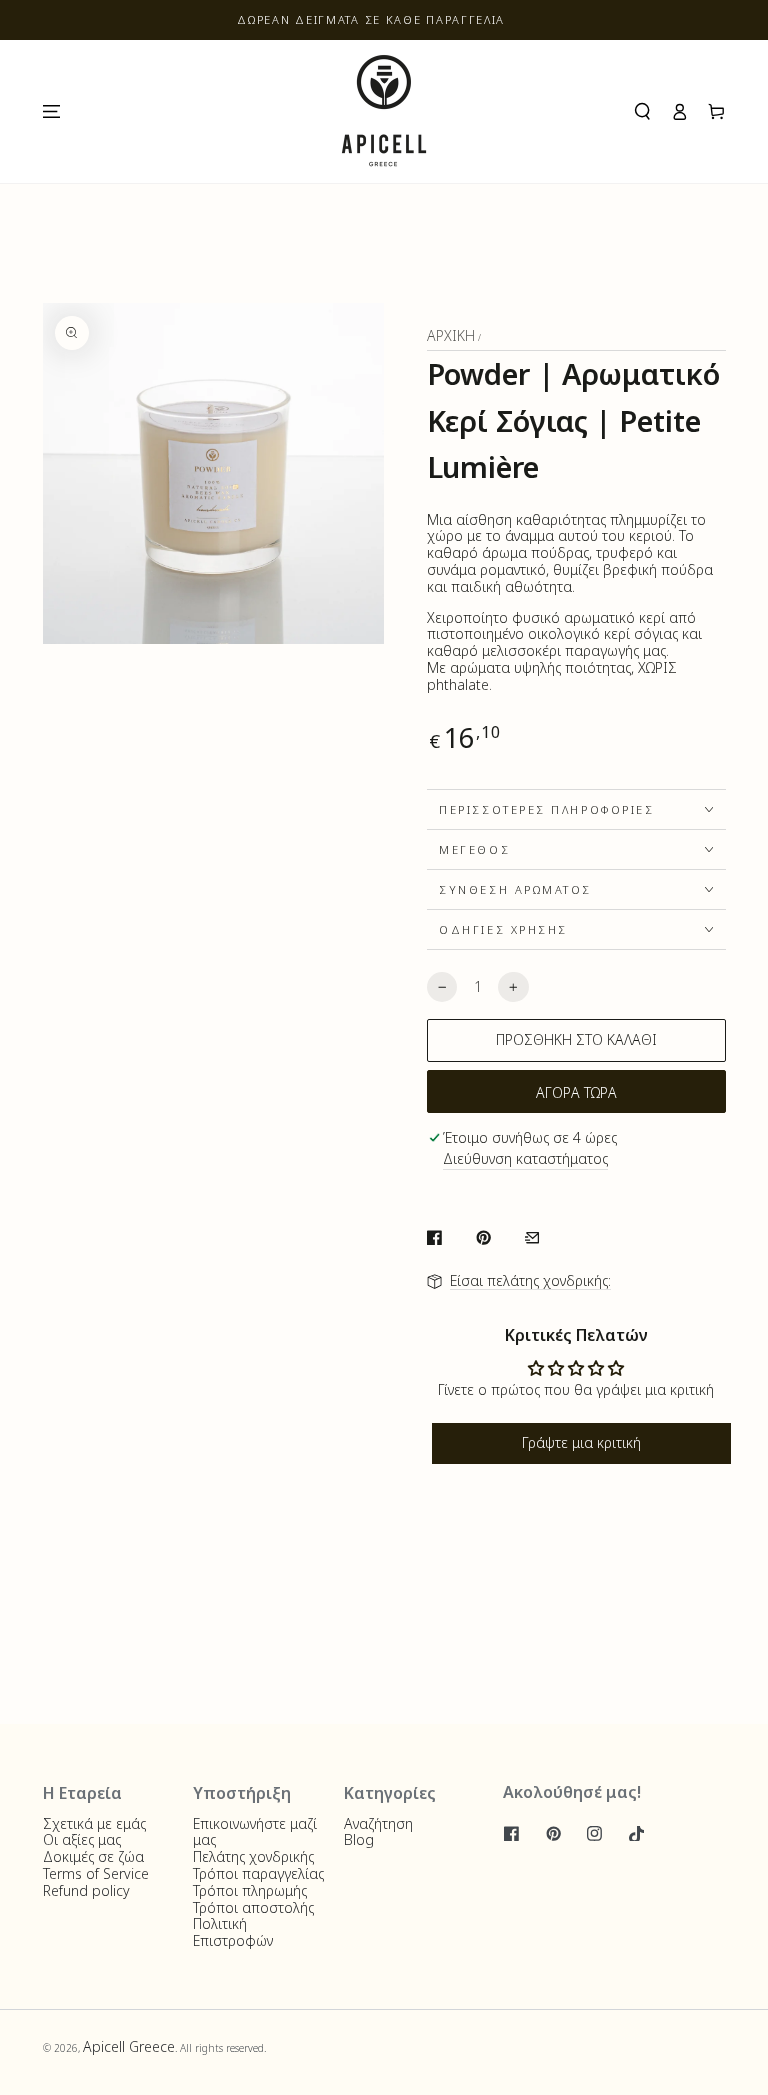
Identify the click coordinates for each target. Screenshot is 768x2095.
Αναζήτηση (378, 1823)
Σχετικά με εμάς (94, 1823)
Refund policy (86, 1890)
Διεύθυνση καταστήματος (525, 1159)
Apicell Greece (129, 2046)
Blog (359, 1839)
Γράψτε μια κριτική (581, 1442)
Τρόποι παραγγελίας (258, 1873)
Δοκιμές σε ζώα (93, 1856)
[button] (642, 111)
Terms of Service (96, 1873)
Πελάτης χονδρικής (253, 1856)
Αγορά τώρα (576, 1092)
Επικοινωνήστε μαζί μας (255, 1832)
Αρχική (451, 335)
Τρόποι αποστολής (253, 1907)
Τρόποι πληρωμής (250, 1890)
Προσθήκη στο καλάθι (576, 1039)
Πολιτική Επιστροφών (233, 1932)
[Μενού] (50, 111)
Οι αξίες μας (82, 1839)
